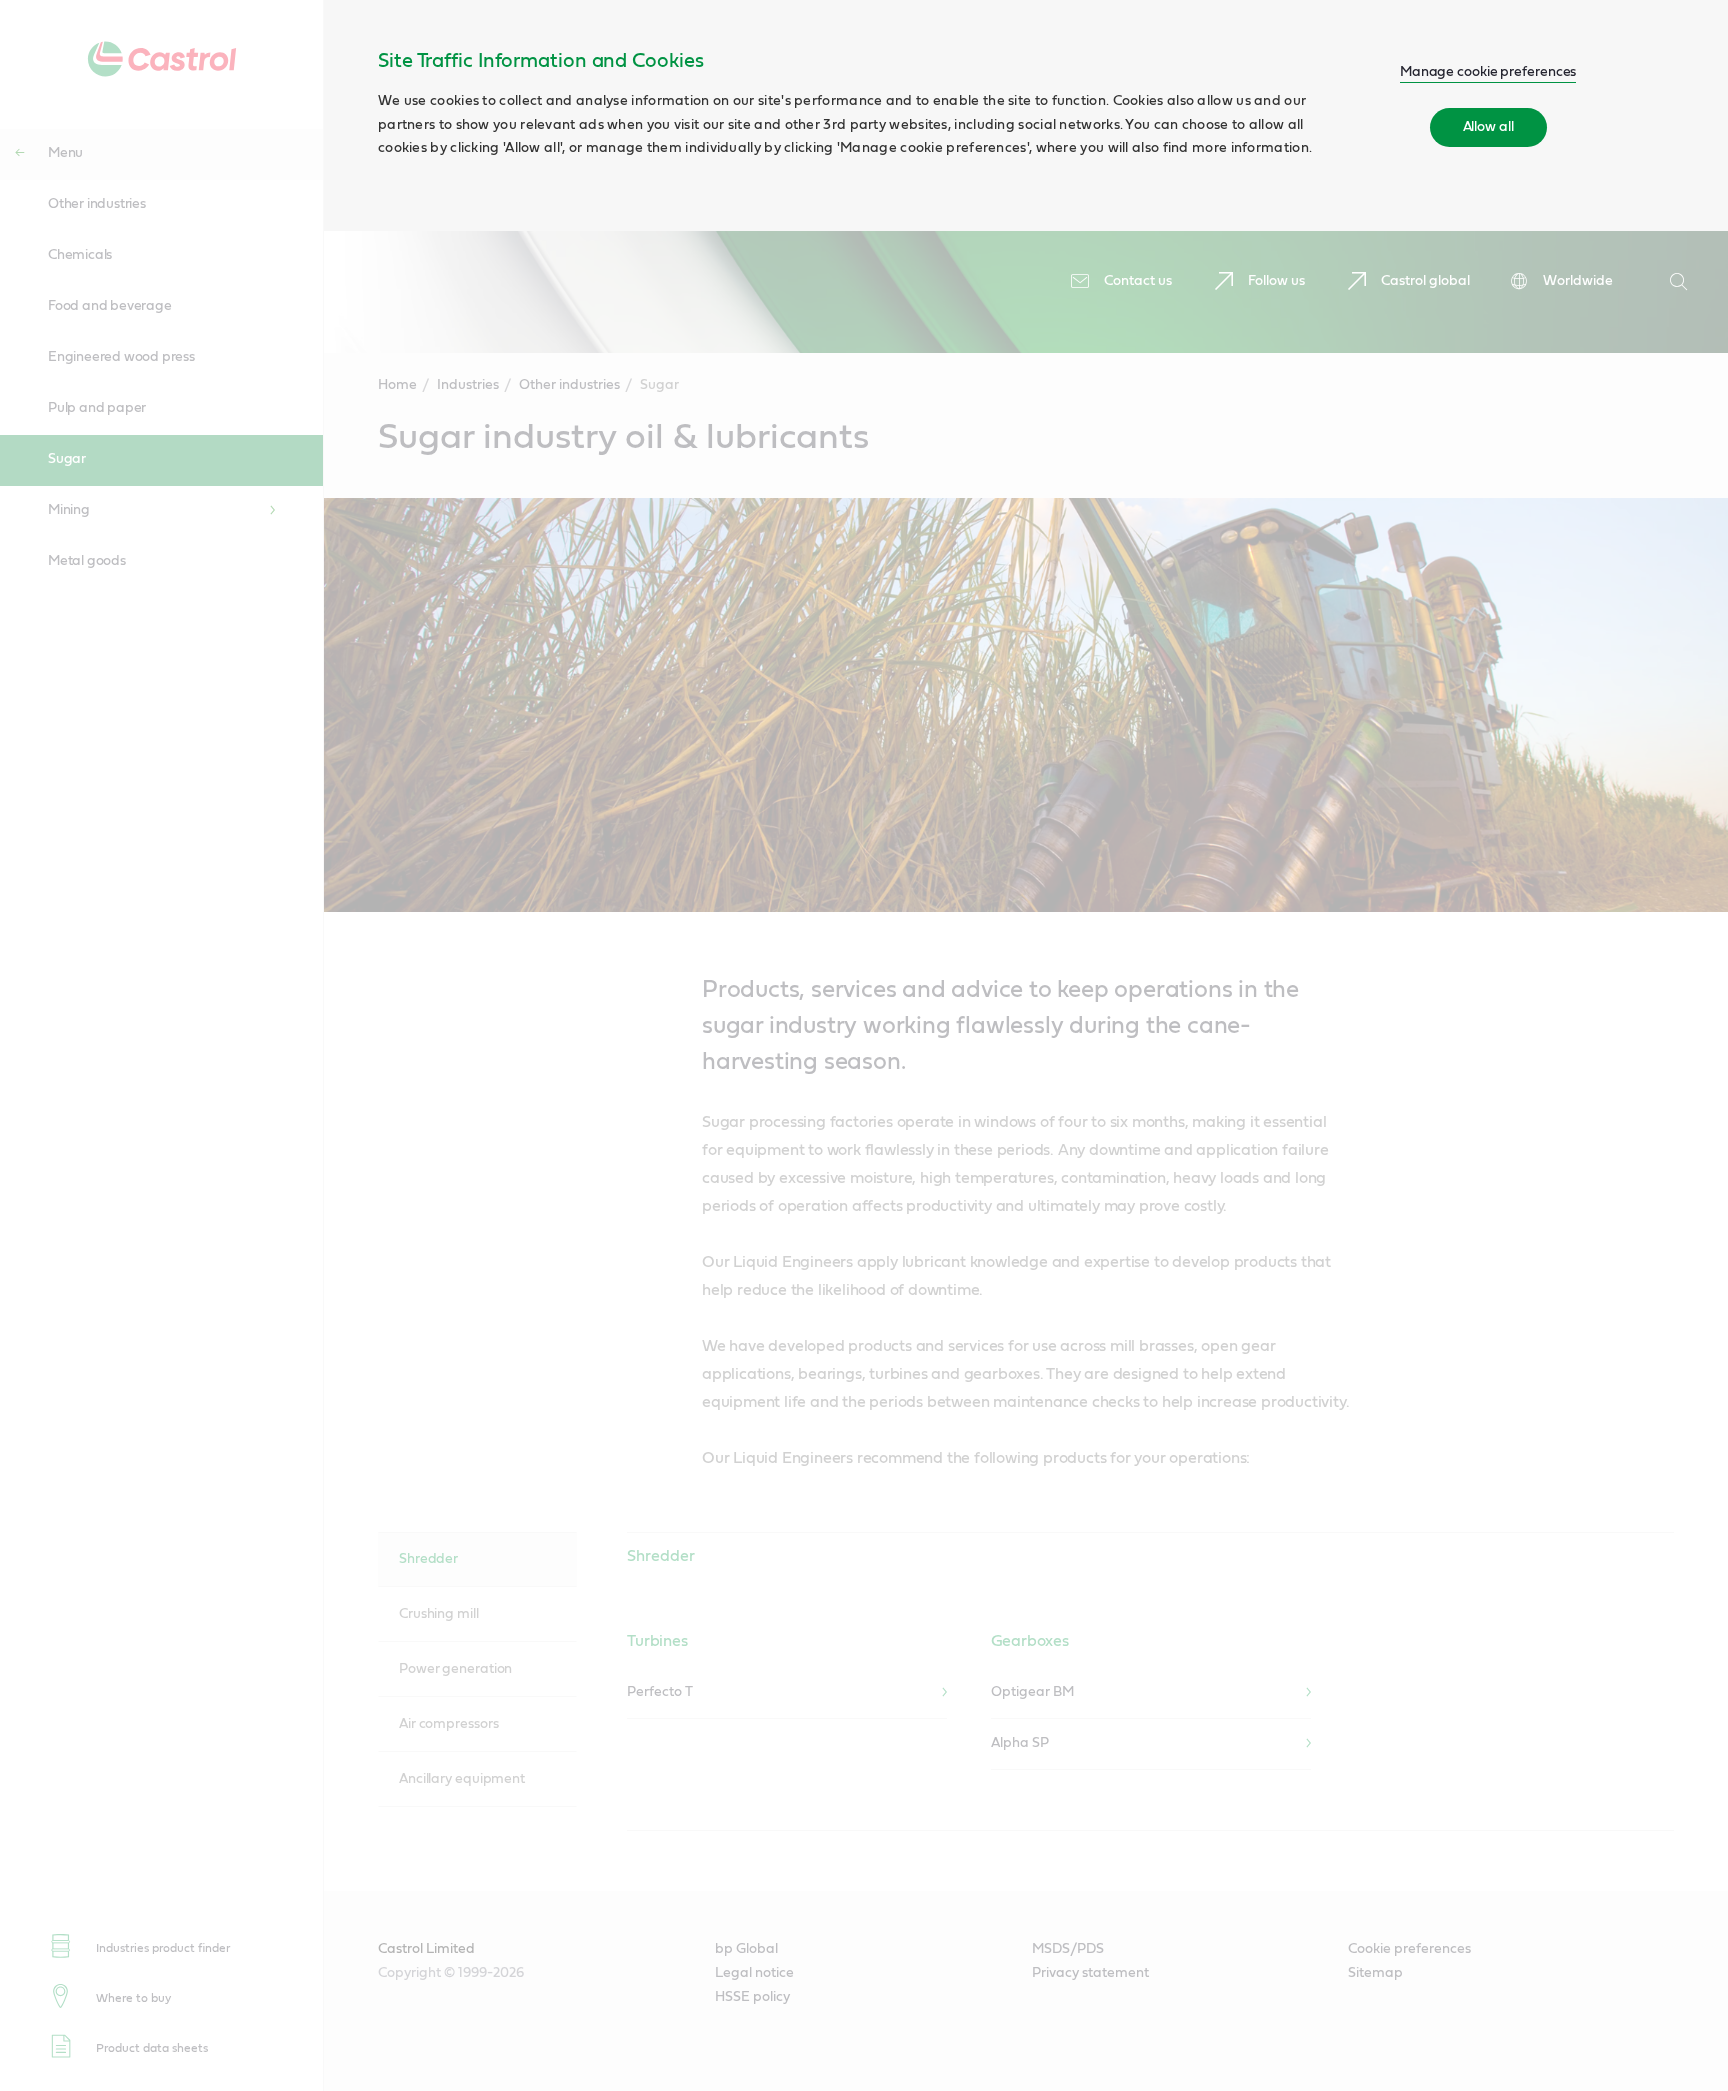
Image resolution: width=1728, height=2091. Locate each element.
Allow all (1488, 127)
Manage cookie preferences (1488, 72)
